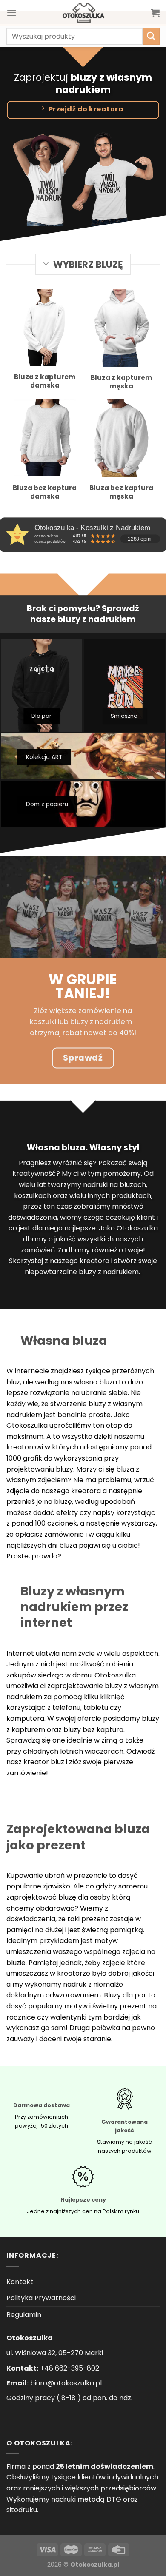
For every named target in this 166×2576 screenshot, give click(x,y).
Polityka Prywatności (41, 2298)
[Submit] (151, 36)
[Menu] (11, 13)
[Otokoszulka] (83, 13)
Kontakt (20, 2282)
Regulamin (24, 2315)
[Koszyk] (155, 13)
